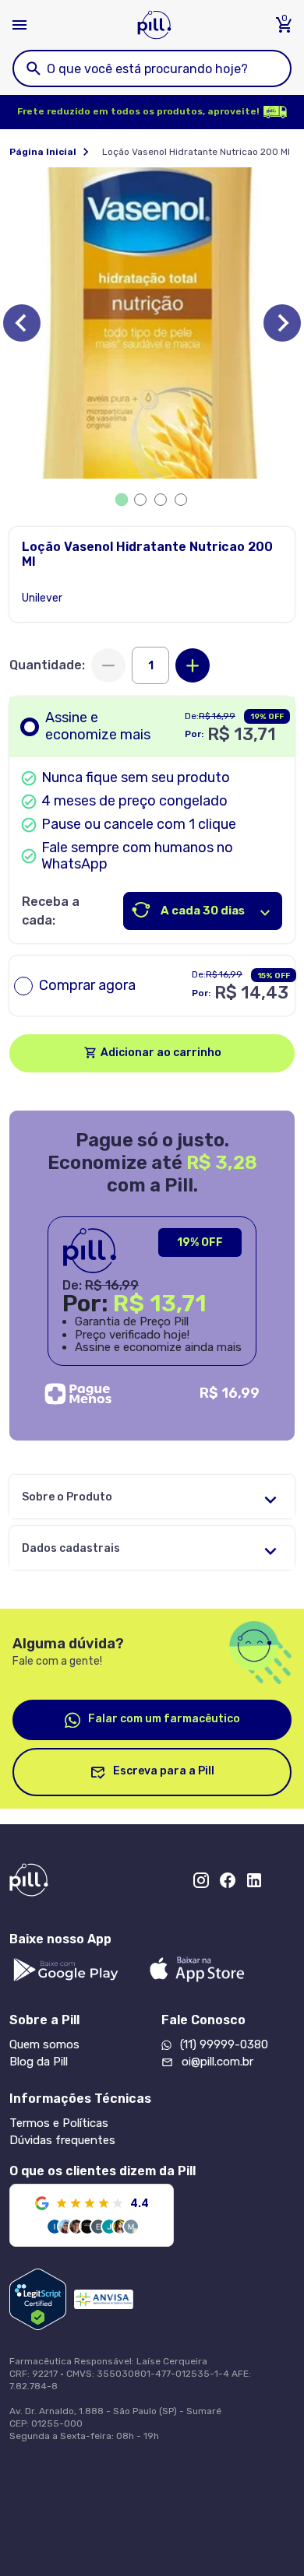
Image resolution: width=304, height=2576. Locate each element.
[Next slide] (282, 323)
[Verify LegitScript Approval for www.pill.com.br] (38, 2299)
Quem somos (44, 2044)
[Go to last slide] (22, 323)
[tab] (122, 500)
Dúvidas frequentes (62, 2140)
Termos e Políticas (59, 2123)
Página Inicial (43, 152)
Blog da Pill (39, 2062)
